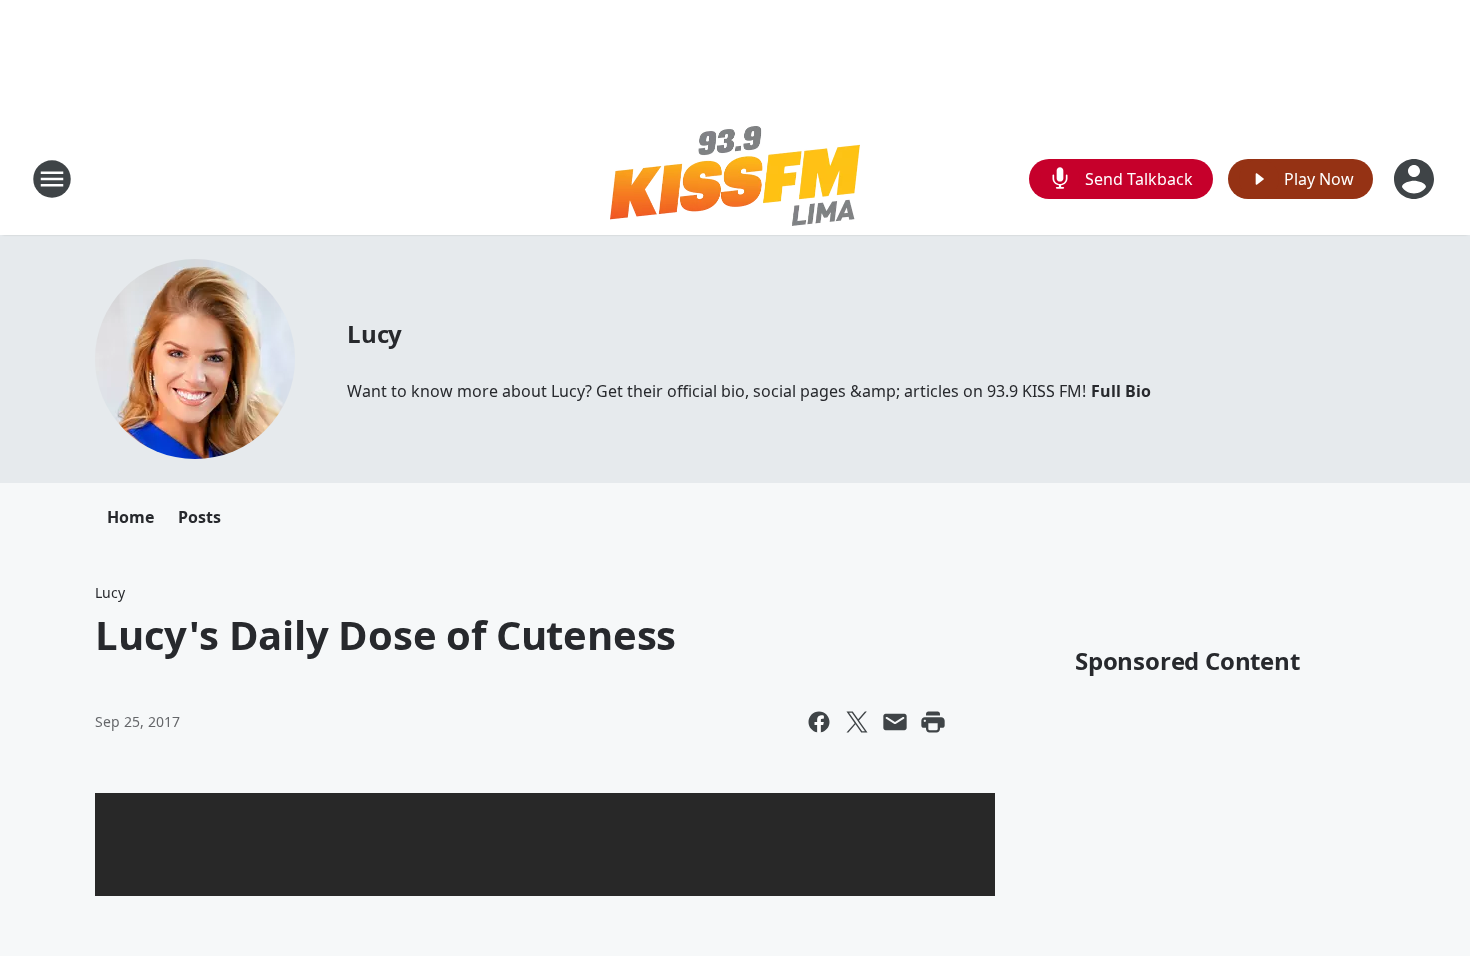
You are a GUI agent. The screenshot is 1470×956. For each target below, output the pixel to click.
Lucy (374, 333)
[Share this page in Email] (895, 722)
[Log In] (1416, 179)
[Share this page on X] (857, 722)
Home (130, 517)
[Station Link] (735, 178)
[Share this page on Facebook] (819, 722)
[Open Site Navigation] (52, 179)
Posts (199, 517)
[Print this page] (933, 722)
